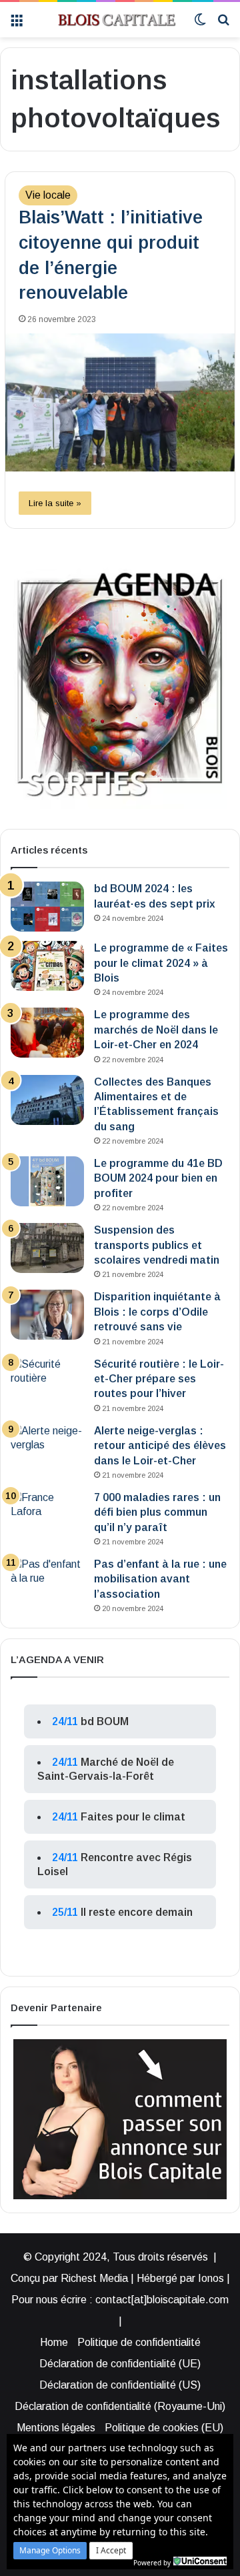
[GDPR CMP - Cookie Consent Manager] (200, 2561)
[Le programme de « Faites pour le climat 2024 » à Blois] (47, 966)
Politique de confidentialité (139, 2342)
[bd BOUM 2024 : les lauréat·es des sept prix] (47, 907)
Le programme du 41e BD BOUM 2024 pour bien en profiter (158, 1178)
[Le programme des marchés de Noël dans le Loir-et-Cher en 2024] (47, 1033)
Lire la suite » (55, 503)
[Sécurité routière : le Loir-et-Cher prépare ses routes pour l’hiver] (47, 1382)
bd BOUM (105, 1721)
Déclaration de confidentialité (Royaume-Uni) (120, 2406)
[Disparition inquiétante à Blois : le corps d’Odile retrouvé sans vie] (47, 1315)
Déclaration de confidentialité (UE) (120, 2364)
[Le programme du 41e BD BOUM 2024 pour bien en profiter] (47, 1181)
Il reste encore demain (137, 1912)
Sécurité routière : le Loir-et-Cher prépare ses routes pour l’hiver (159, 1379)
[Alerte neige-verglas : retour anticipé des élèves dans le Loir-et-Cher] (47, 1449)
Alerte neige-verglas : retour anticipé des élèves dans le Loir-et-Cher (160, 1446)
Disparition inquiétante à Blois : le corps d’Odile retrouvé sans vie (157, 1312)
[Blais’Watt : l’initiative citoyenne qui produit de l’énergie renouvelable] (120, 402)
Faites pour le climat (133, 1817)
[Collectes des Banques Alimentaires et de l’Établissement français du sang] (47, 1100)
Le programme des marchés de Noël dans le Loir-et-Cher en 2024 (156, 1030)
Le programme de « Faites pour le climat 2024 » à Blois (161, 963)
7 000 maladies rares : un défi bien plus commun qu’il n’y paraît (157, 1512)
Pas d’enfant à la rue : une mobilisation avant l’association (160, 1579)
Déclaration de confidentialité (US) (120, 2385)
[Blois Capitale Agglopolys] (108, 20)
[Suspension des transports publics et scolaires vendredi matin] (47, 1248)
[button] (50, 2551)
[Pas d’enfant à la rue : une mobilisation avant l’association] (47, 1582)
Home (54, 2342)
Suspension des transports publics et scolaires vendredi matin (157, 1245)
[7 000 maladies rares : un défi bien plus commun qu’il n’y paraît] (47, 1515)
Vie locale (48, 195)
